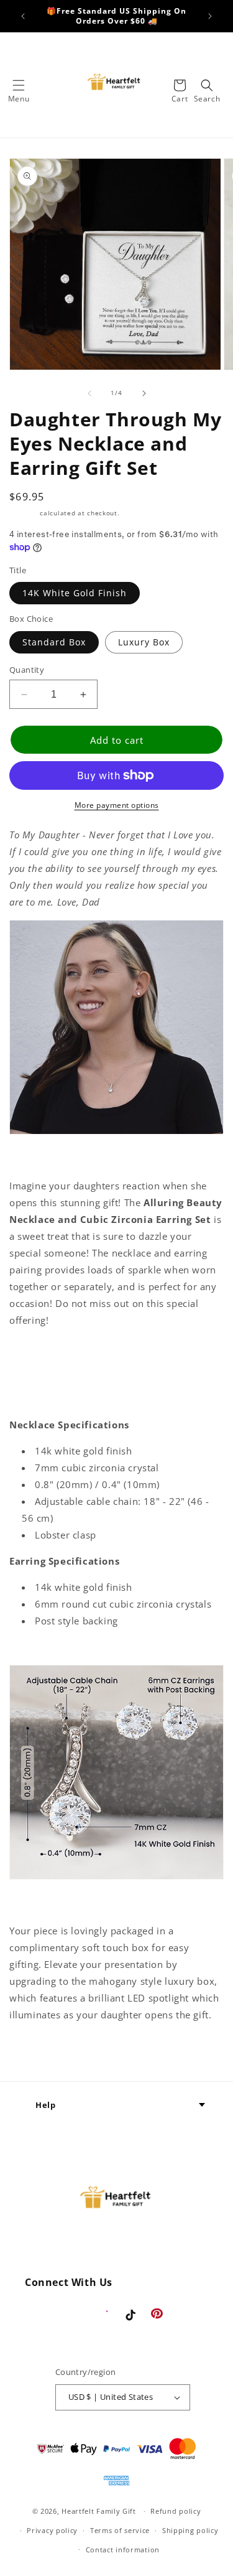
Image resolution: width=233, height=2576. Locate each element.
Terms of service (120, 2530)
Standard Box (54, 642)
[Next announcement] (210, 16)
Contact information (123, 2550)
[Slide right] (144, 393)
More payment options (117, 805)
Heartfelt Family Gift (99, 2511)
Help (45, 2105)
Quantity (27, 670)
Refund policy (176, 2511)
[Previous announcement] (23, 16)
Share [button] (37, 2052)
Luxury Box (144, 642)
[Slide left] (89, 393)
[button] (19, 85)
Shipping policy (190, 2530)
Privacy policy (52, 2530)
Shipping (24, 513)
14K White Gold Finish (75, 593)
